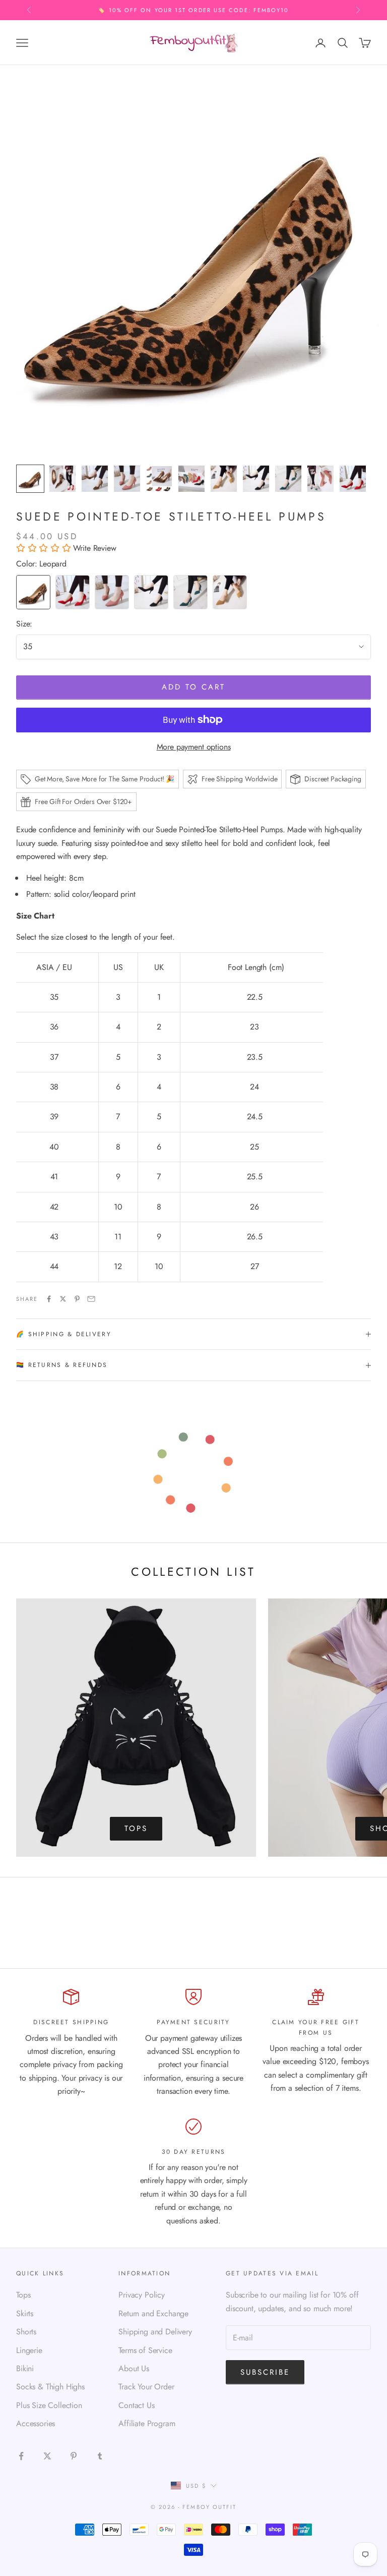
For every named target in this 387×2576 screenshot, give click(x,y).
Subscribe (265, 2372)
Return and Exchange (153, 2313)
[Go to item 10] (320, 479)
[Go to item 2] (62, 479)
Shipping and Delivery (155, 2332)
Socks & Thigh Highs (50, 2387)
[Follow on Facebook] (21, 2456)
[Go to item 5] (159, 479)
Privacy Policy (142, 2295)
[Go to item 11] (353, 479)
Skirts (25, 2313)
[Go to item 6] (191, 479)
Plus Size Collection (49, 2405)
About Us (134, 2368)
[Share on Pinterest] (77, 1299)
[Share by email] (91, 1299)
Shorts (26, 2332)
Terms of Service (145, 2350)
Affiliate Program (147, 2423)
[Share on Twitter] (63, 1299)
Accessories (36, 2423)
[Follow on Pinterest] (74, 2456)
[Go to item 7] (224, 479)
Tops (136, 1828)
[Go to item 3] (95, 479)
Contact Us (136, 2405)
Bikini (25, 2368)
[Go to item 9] (288, 479)
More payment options (194, 747)
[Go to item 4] (127, 479)
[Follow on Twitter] (47, 2456)
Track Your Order (146, 2387)
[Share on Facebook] (49, 1299)
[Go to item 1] (30, 479)
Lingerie (29, 2350)
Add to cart (193, 687)
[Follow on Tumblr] (100, 2456)
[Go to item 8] (256, 479)
